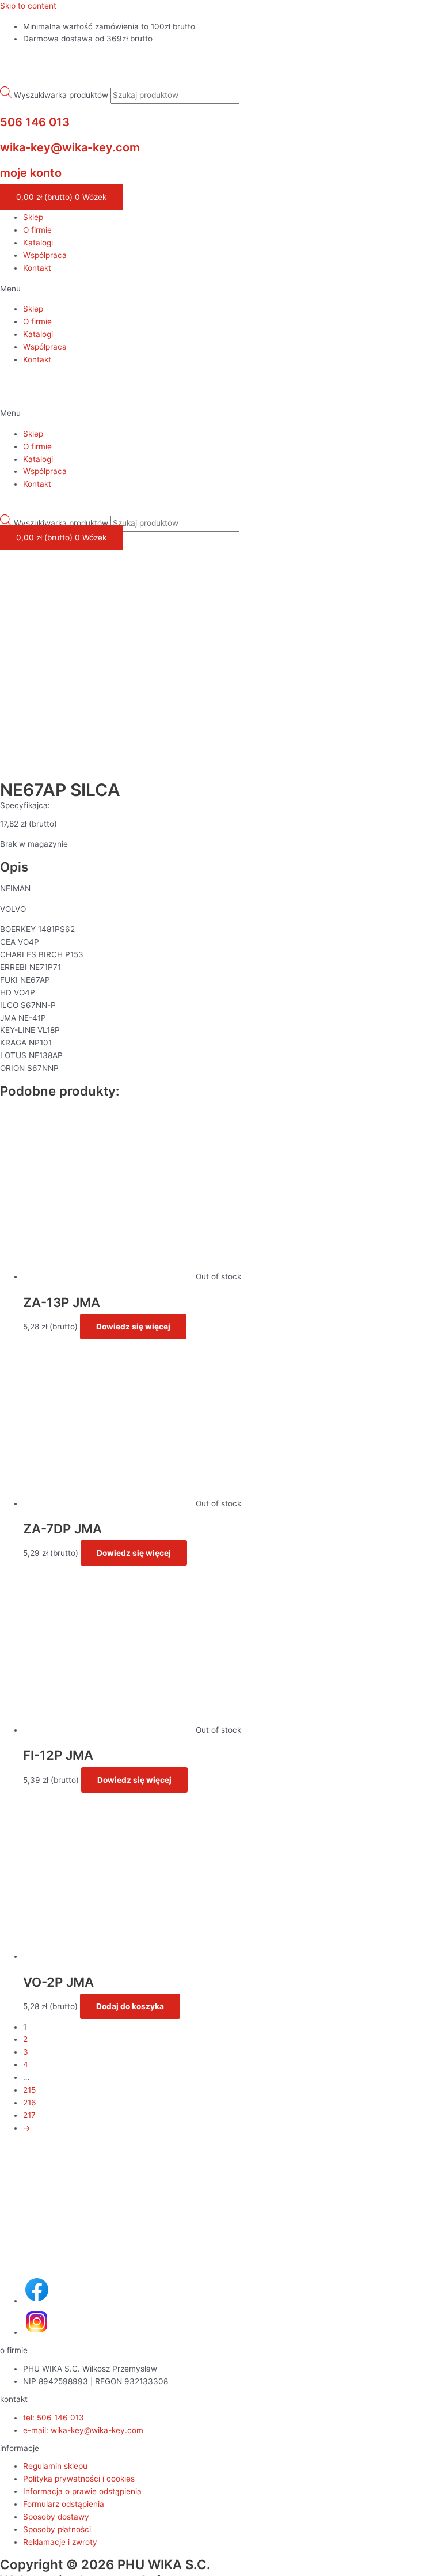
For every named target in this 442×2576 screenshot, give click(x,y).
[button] (221, 289)
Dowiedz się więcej (133, 1327)
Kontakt (37, 268)
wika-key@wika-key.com (70, 147)
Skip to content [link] (28, 6)
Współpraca (45, 255)
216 (30, 2103)
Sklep (33, 217)
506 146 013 (35, 122)
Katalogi (38, 243)
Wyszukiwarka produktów (61, 95)
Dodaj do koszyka (130, 2006)
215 (29, 2090)
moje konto (31, 173)
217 (29, 2115)
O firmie (37, 230)
